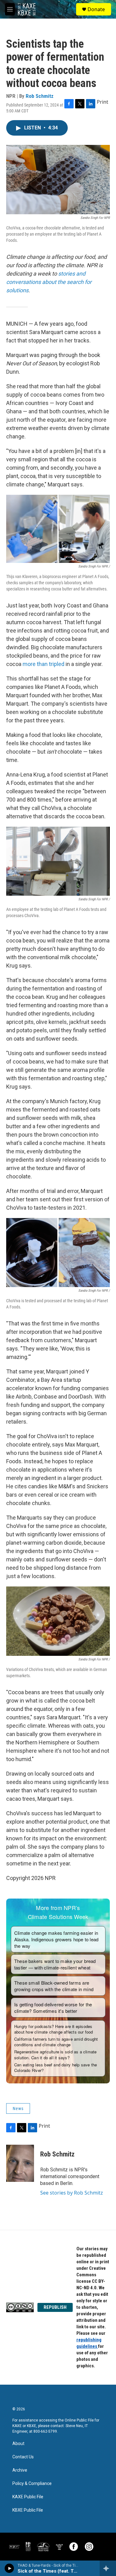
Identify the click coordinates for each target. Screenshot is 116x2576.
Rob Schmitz (40, 96)
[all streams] (108, 2568)
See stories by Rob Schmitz (72, 2193)
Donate (96, 9)
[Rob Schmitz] (20, 2163)
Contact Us (23, 2457)
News (18, 2108)
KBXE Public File (28, 2510)
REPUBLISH (55, 2307)
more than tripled (43, 664)
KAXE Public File (28, 2497)
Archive (20, 2470)
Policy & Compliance (32, 2484)
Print (103, 102)
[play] (9, 2568)
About (18, 2444)
